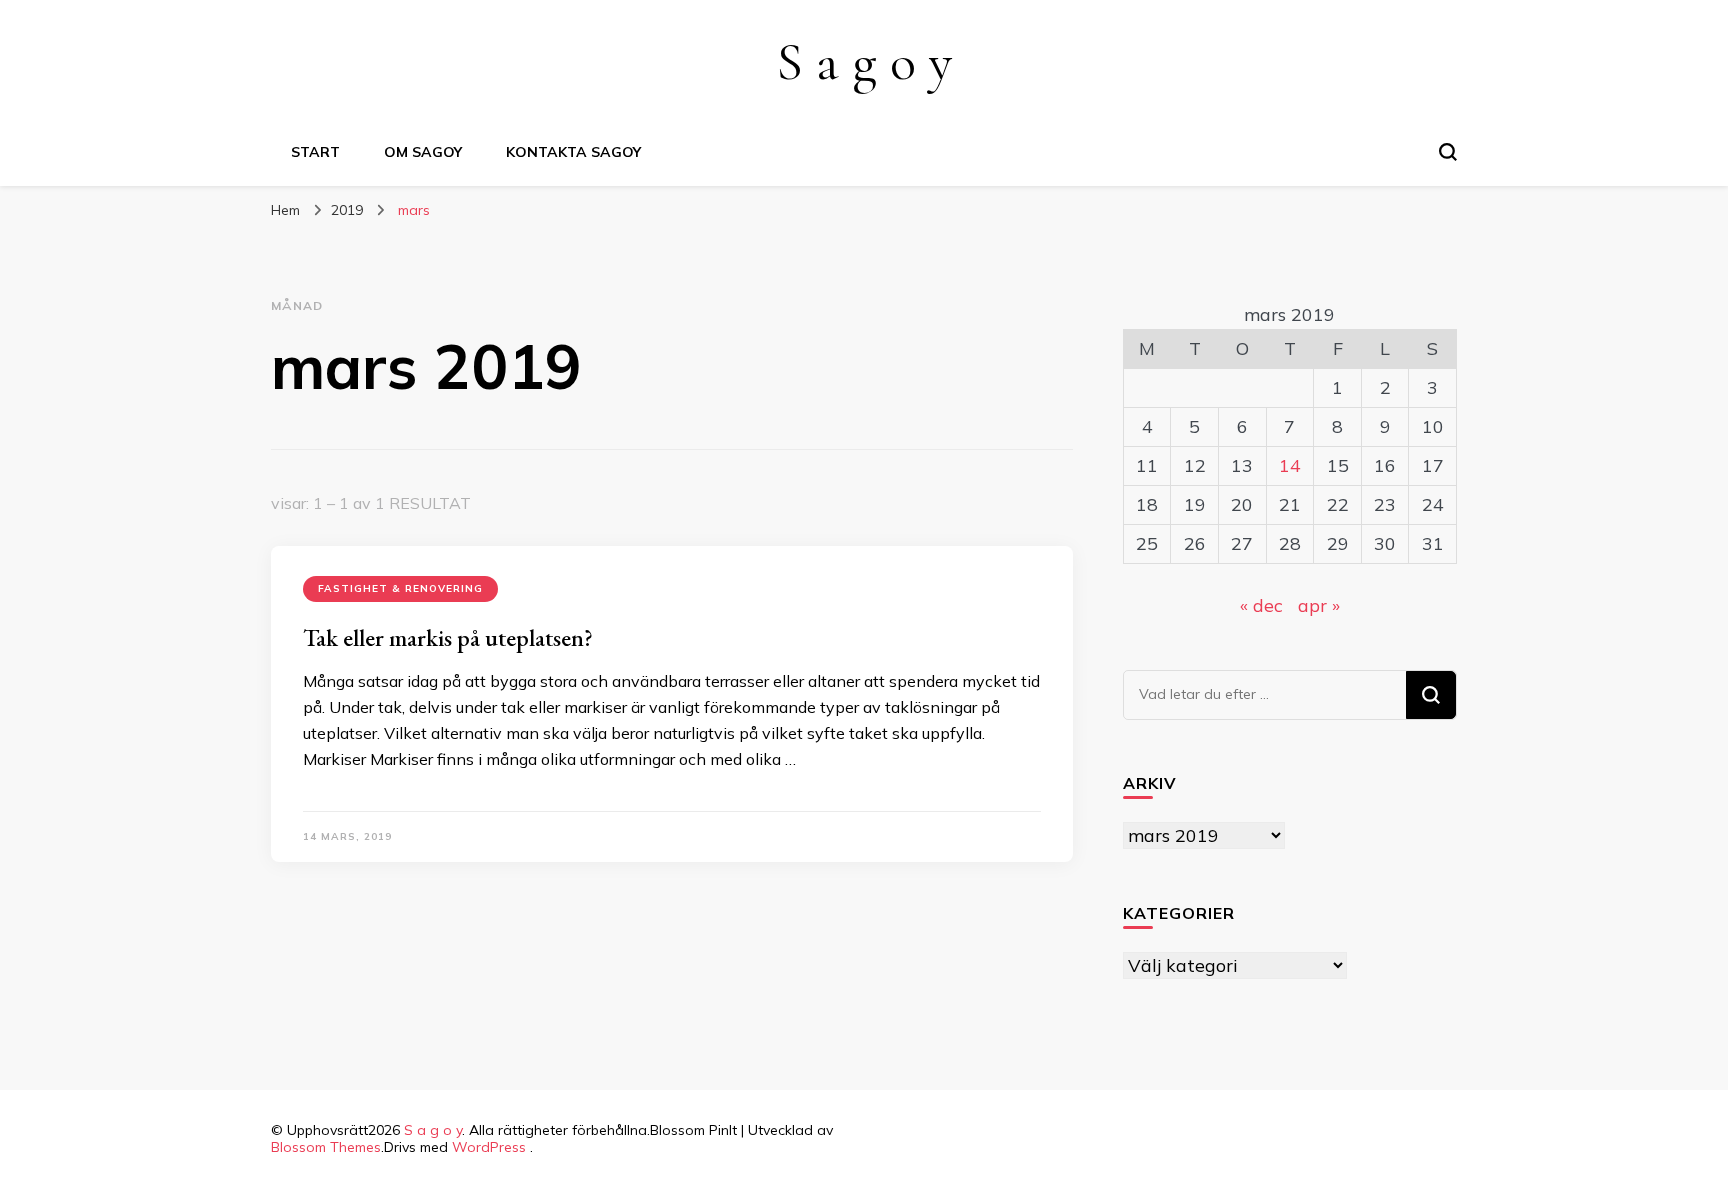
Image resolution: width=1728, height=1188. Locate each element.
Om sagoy (423, 152)
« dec (1261, 605)
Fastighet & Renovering (400, 588)
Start (315, 152)
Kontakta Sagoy (573, 152)
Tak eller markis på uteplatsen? (448, 637)
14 (1290, 465)
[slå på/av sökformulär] (1448, 152)
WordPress (489, 1147)
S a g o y (864, 61)
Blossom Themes (326, 1147)
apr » (1319, 605)
